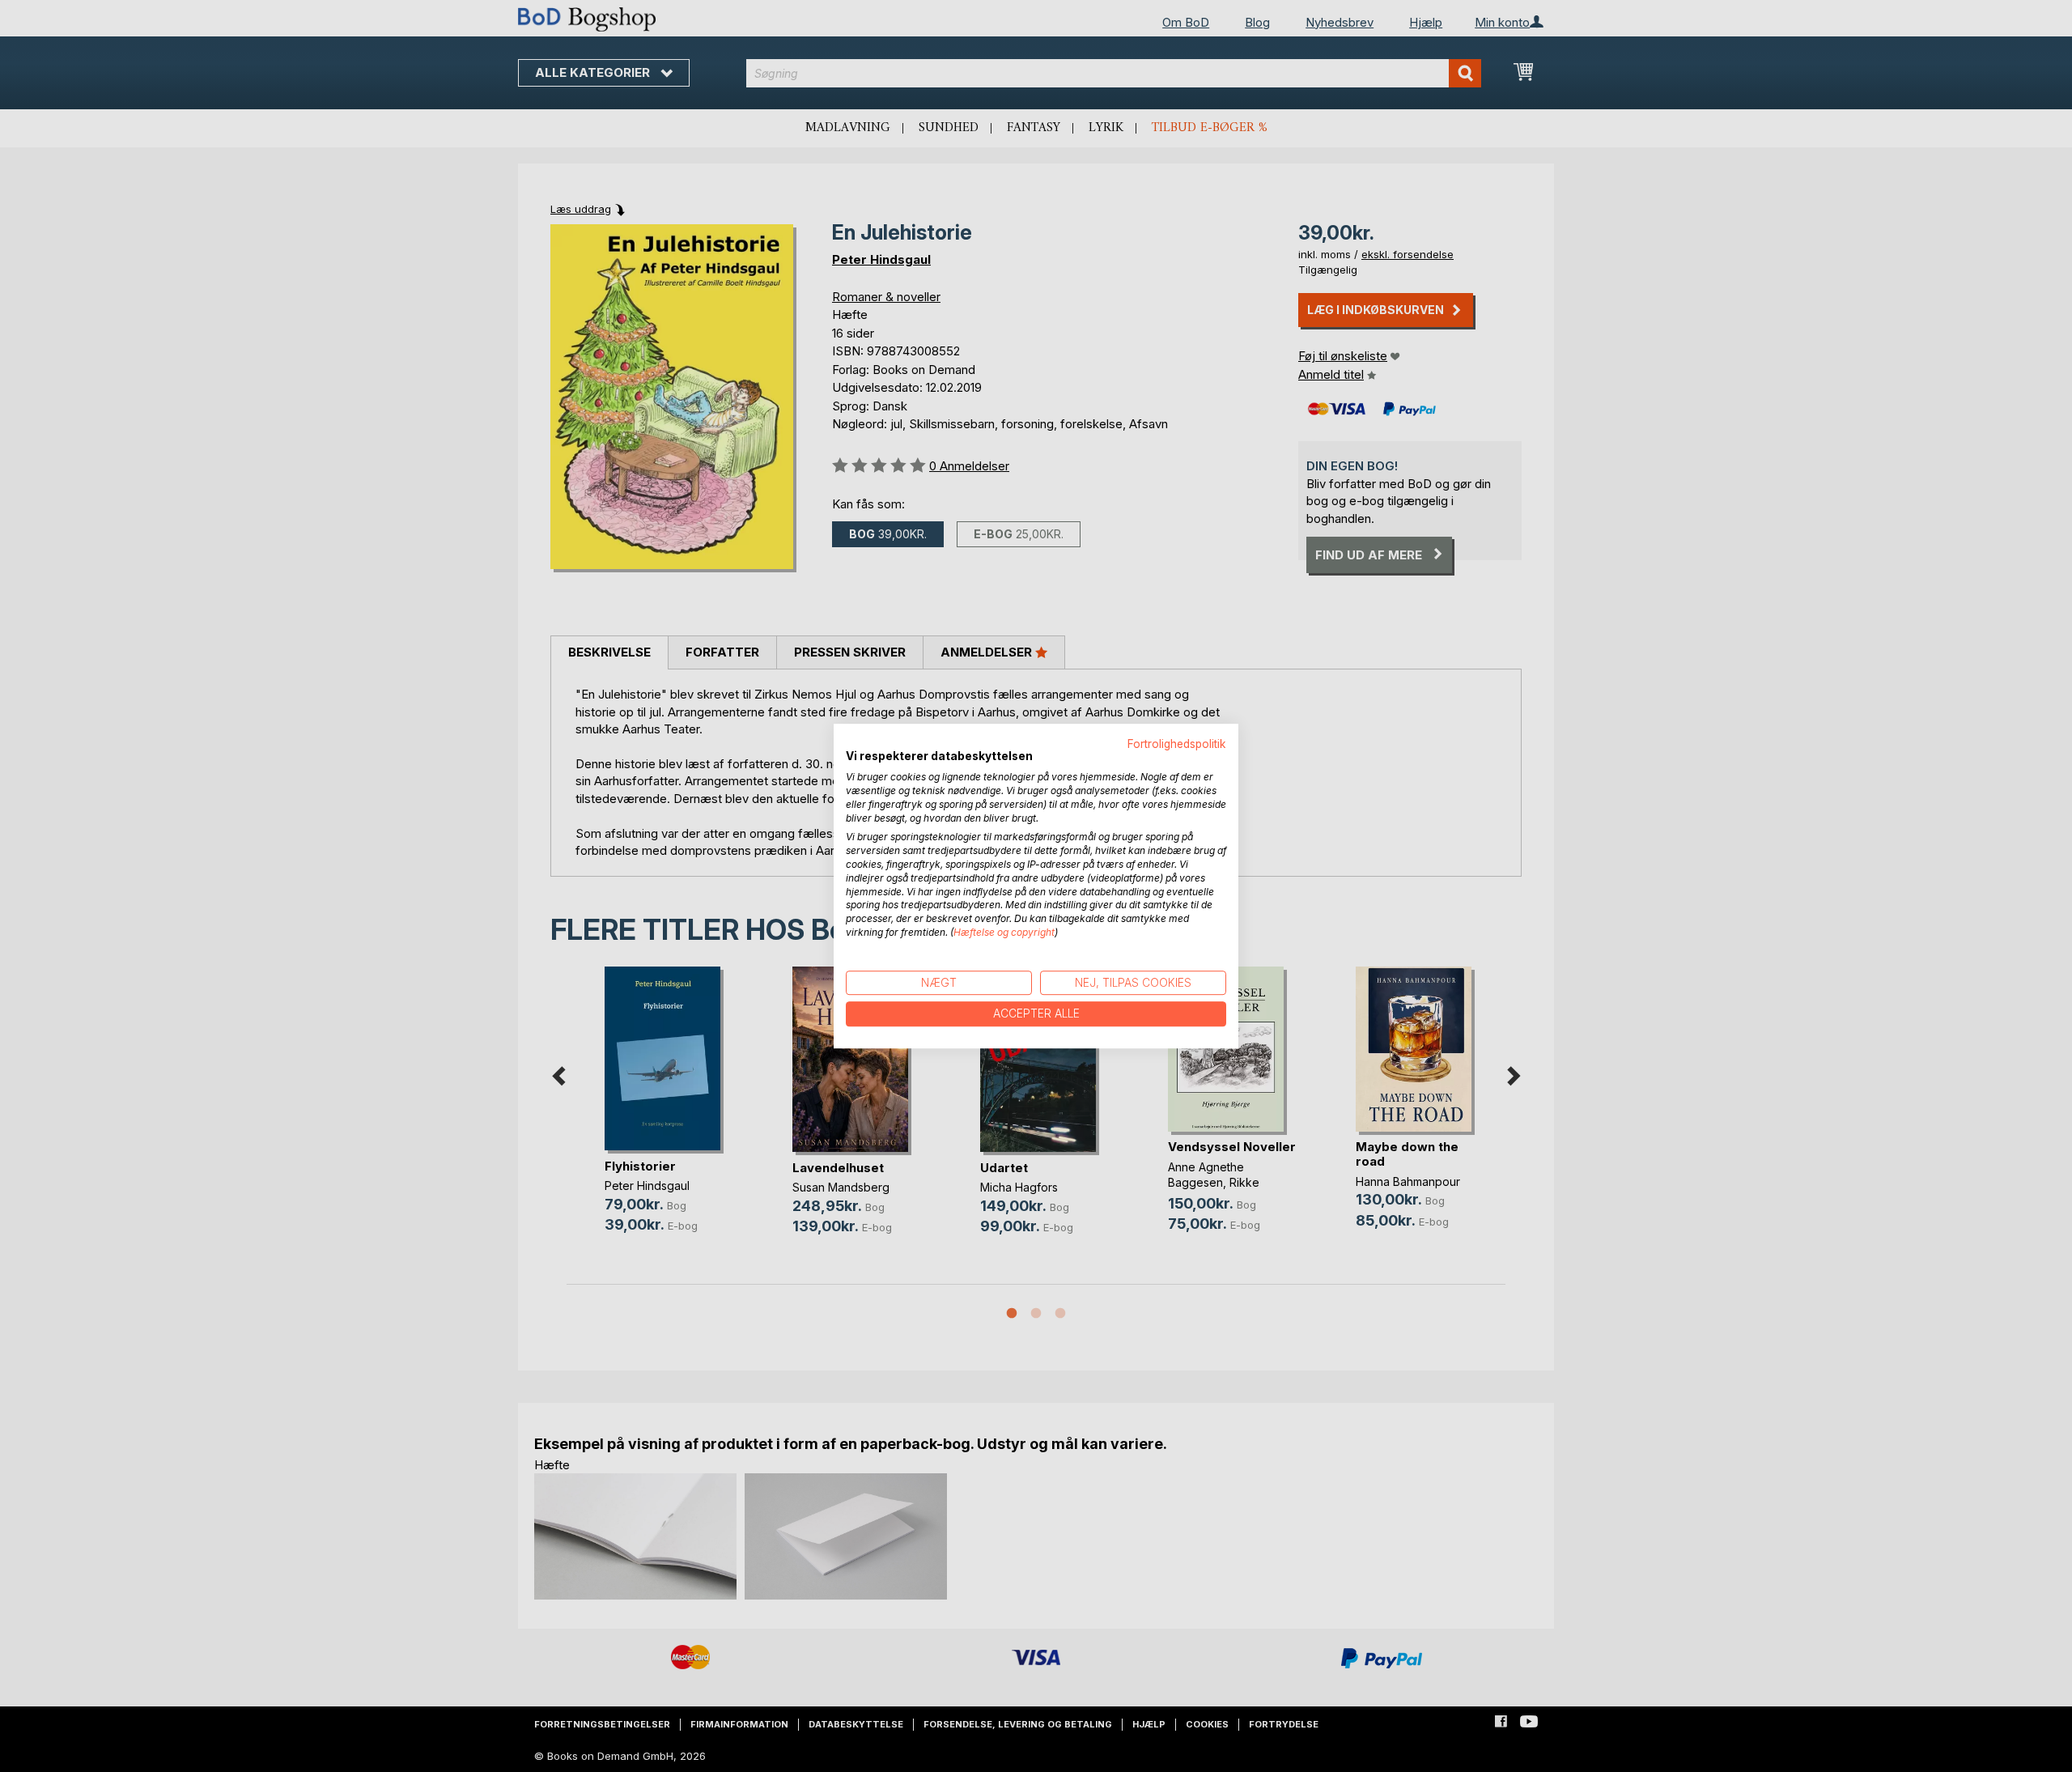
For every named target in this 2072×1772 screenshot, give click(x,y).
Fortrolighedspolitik (1177, 744)
